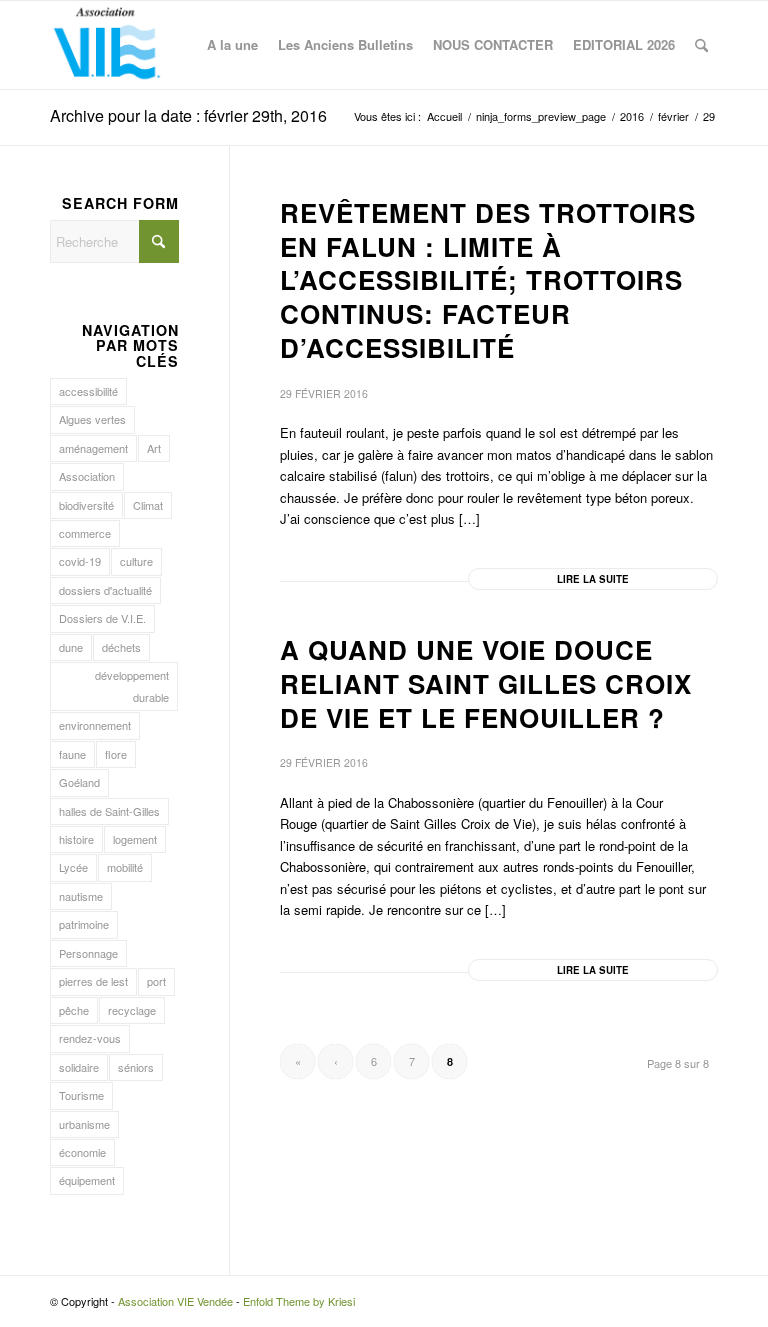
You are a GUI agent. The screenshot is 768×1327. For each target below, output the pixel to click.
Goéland (79, 782)
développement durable (132, 685)
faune (72, 754)
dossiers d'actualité (105, 590)
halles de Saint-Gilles (109, 811)
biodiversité (86, 505)
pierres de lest (93, 981)
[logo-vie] (107, 45)
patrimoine (84, 924)
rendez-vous (90, 1038)
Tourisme (81, 1095)
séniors (136, 1067)
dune (71, 647)
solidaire (79, 1067)
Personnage (88, 953)
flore (116, 754)
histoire (76, 839)
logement (135, 839)
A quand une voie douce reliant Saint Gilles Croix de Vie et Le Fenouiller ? (486, 683)
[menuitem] (232, 45)
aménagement (93, 448)
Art (154, 448)
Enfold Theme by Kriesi (299, 1301)
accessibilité (88, 391)
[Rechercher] (701, 45)
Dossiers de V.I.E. (102, 618)
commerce (85, 533)
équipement (87, 1180)
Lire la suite (593, 579)
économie (82, 1152)
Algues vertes (92, 419)
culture (136, 561)
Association (87, 476)
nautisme (81, 896)
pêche (74, 1010)
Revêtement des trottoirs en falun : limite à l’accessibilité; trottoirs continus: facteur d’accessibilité (488, 280)
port (156, 981)
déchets (121, 647)
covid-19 (80, 561)
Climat (148, 505)
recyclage (132, 1010)
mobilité (125, 867)
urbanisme (84, 1124)
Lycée (73, 867)
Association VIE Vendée (175, 1301)
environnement (95, 725)
